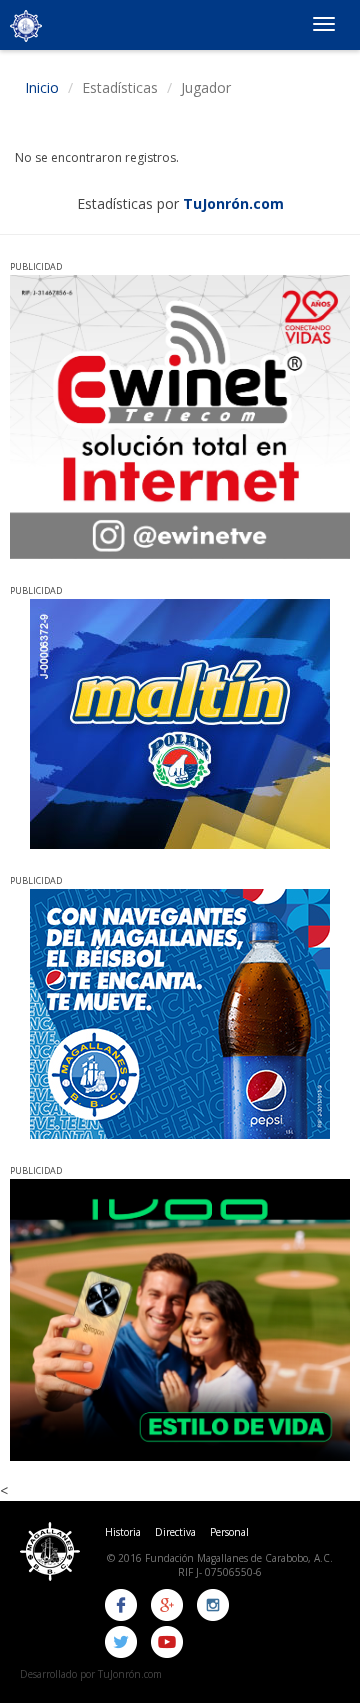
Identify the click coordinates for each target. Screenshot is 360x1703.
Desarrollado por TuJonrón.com (91, 1674)
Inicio (42, 87)
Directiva (175, 1532)
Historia (123, 1532)
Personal (229, 1532)
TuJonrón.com (233, 203)
